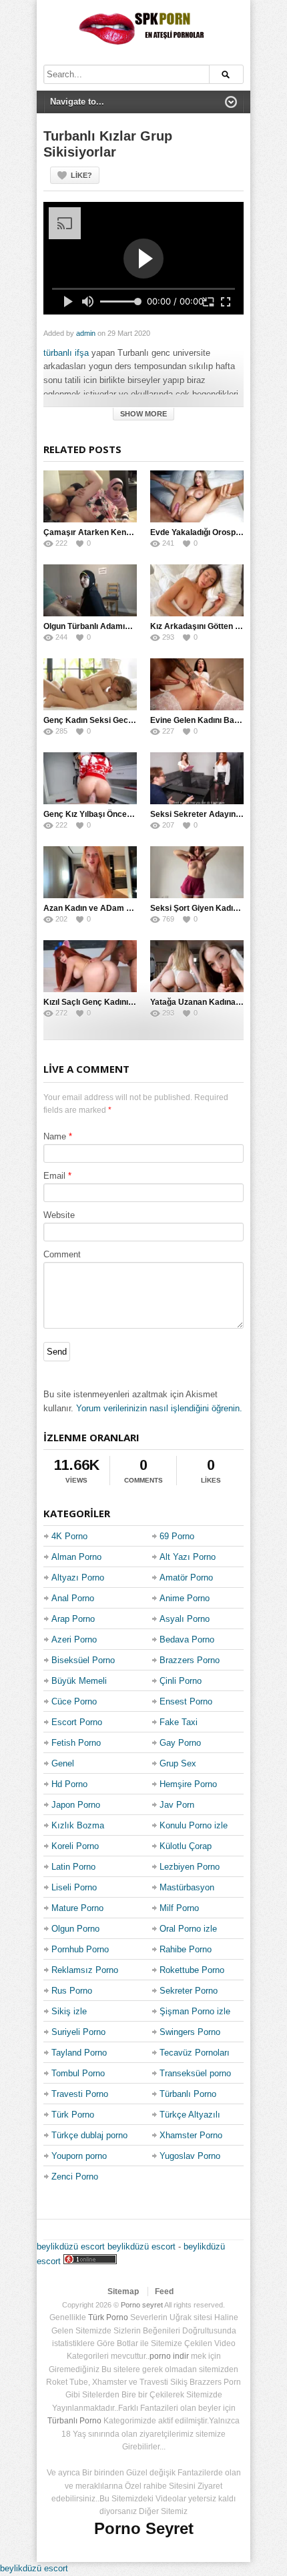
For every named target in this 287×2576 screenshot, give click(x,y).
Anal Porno (73, 1598)
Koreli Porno (75, 1846)
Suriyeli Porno (78, 2032)
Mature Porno (77, 1908)
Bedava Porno (187, 1639)
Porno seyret (142, 2305)
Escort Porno (77, 1722)
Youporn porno (79, 2156)
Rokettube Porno (192, 1970)
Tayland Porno (79, 2053)
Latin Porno (73, 1867)
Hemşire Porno (188, 1784)
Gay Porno (180, 1743)
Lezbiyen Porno (190, 1867)
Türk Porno (73, 2115)
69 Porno (177, 1536)
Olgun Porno (75, 1929)
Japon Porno (76, 1805)
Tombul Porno (78, 2073)
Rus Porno (72, 1991)
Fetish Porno (76, 1743)
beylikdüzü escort (71, 2247)
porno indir (169, 2356)
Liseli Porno (74, 1887)
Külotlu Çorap (186, 1846)
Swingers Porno (190, 2032)
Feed (164, 2291)
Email (54, 1176)
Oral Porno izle (188, 1929)
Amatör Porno (186, 1578)
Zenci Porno (75, 2177)
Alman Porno (76, 1557)
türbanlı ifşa (66, 353)
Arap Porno (73, 1619)
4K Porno (69, 1536)
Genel (63, 1763)
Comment (62, 1254)
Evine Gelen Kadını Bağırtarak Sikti (217, 720)
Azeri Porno (74, 1639)
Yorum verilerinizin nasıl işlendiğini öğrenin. (159, 1408)
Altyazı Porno (78, 1578)
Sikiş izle (69, 2011)
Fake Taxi (179, 1722)
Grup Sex (178, 1763)
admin (86, 333)
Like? (81, 175)
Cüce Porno (74, 1701)
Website (59, 1215)
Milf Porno (179, 1908)
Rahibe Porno (186, 1949)
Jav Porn (177, 1805)
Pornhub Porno (80, 1949)
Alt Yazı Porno (188, 1557)
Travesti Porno (80, 2094)
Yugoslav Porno (190, 2156)
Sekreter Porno (189, 1991)
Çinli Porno (181, 1681)
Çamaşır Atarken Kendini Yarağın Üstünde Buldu (136, 532)
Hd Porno (69, 1784)
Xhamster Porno (191, 2135)
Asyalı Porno (185, 1619)
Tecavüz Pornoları (195, 2053)
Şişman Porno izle (195, 2011)
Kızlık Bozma (78, 1825)
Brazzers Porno (190, 1660)
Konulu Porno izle (194, 1825)
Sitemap (123, 2291)
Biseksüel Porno (83, 1660)
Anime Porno (185, 1598)
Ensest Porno (186, 1701)
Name (55, 1136)
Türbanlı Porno (188, 2094)
